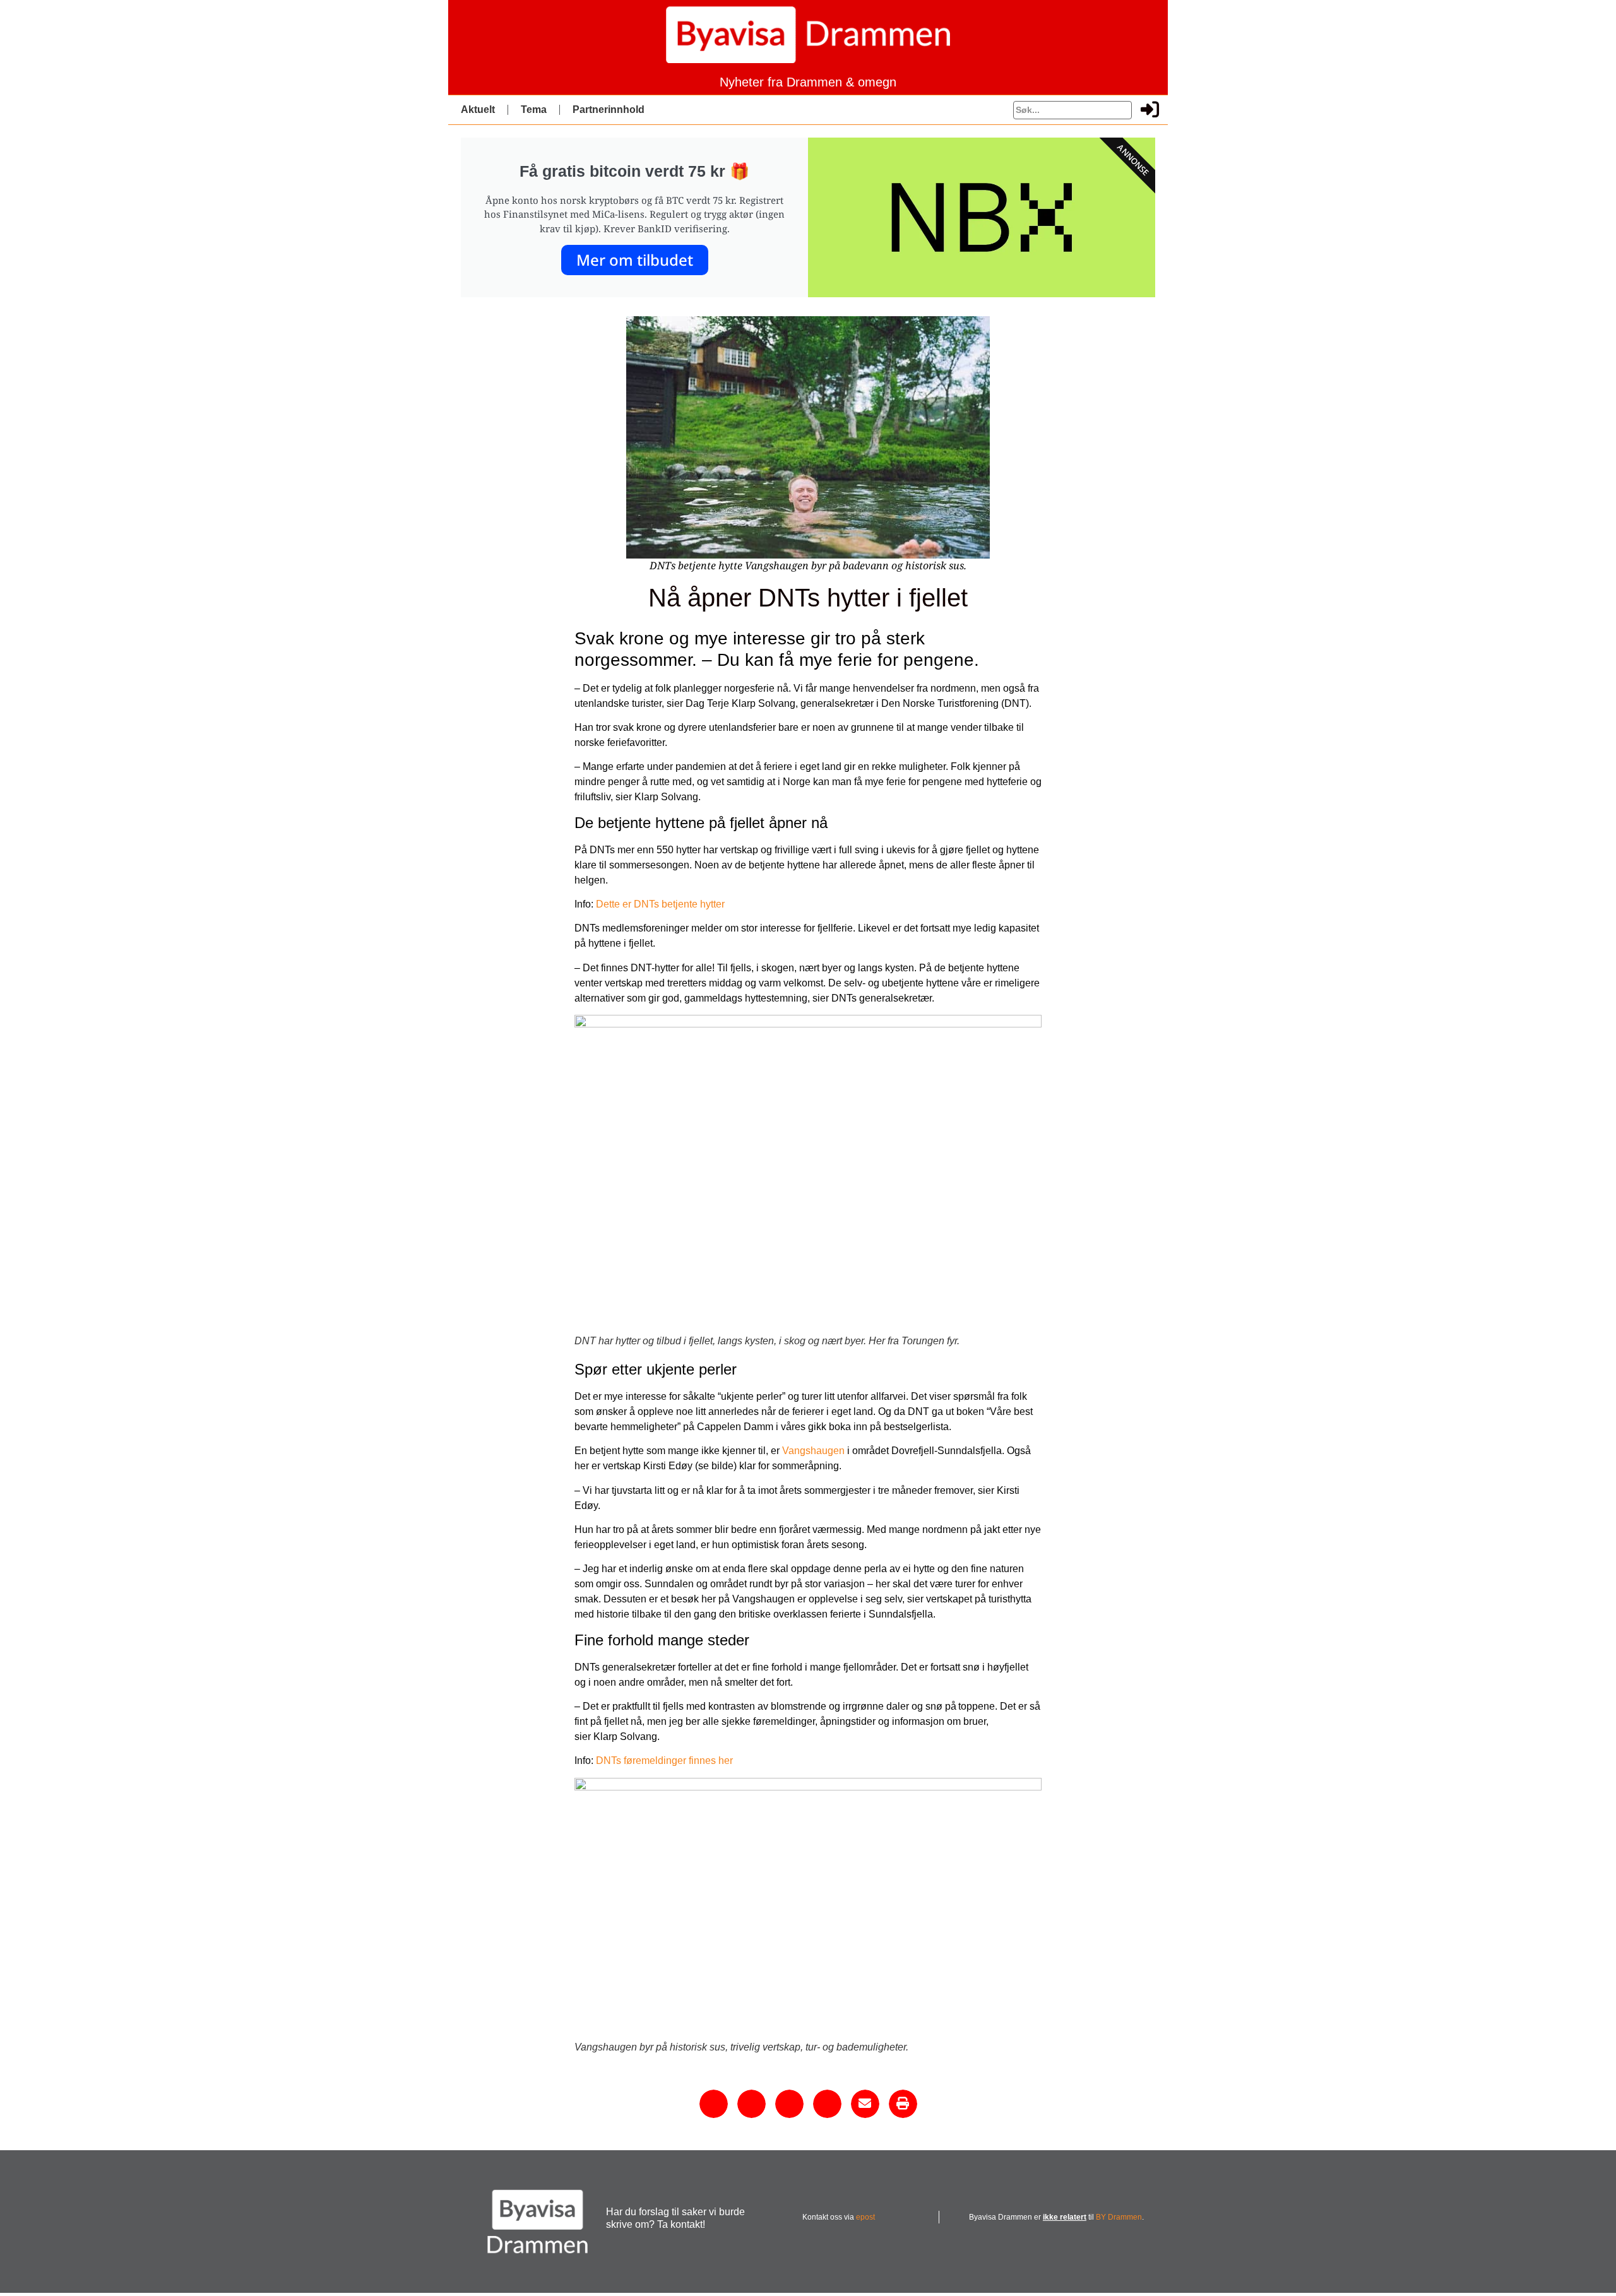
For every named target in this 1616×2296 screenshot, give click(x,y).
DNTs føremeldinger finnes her (664, 1760)
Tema (534, 109)
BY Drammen (1119, 2217)
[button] (714, 2104)
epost (865, 2217)
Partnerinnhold (609, 109)
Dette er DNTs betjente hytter (660, 904)
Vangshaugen (813, 1451)
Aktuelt (478, 109)
